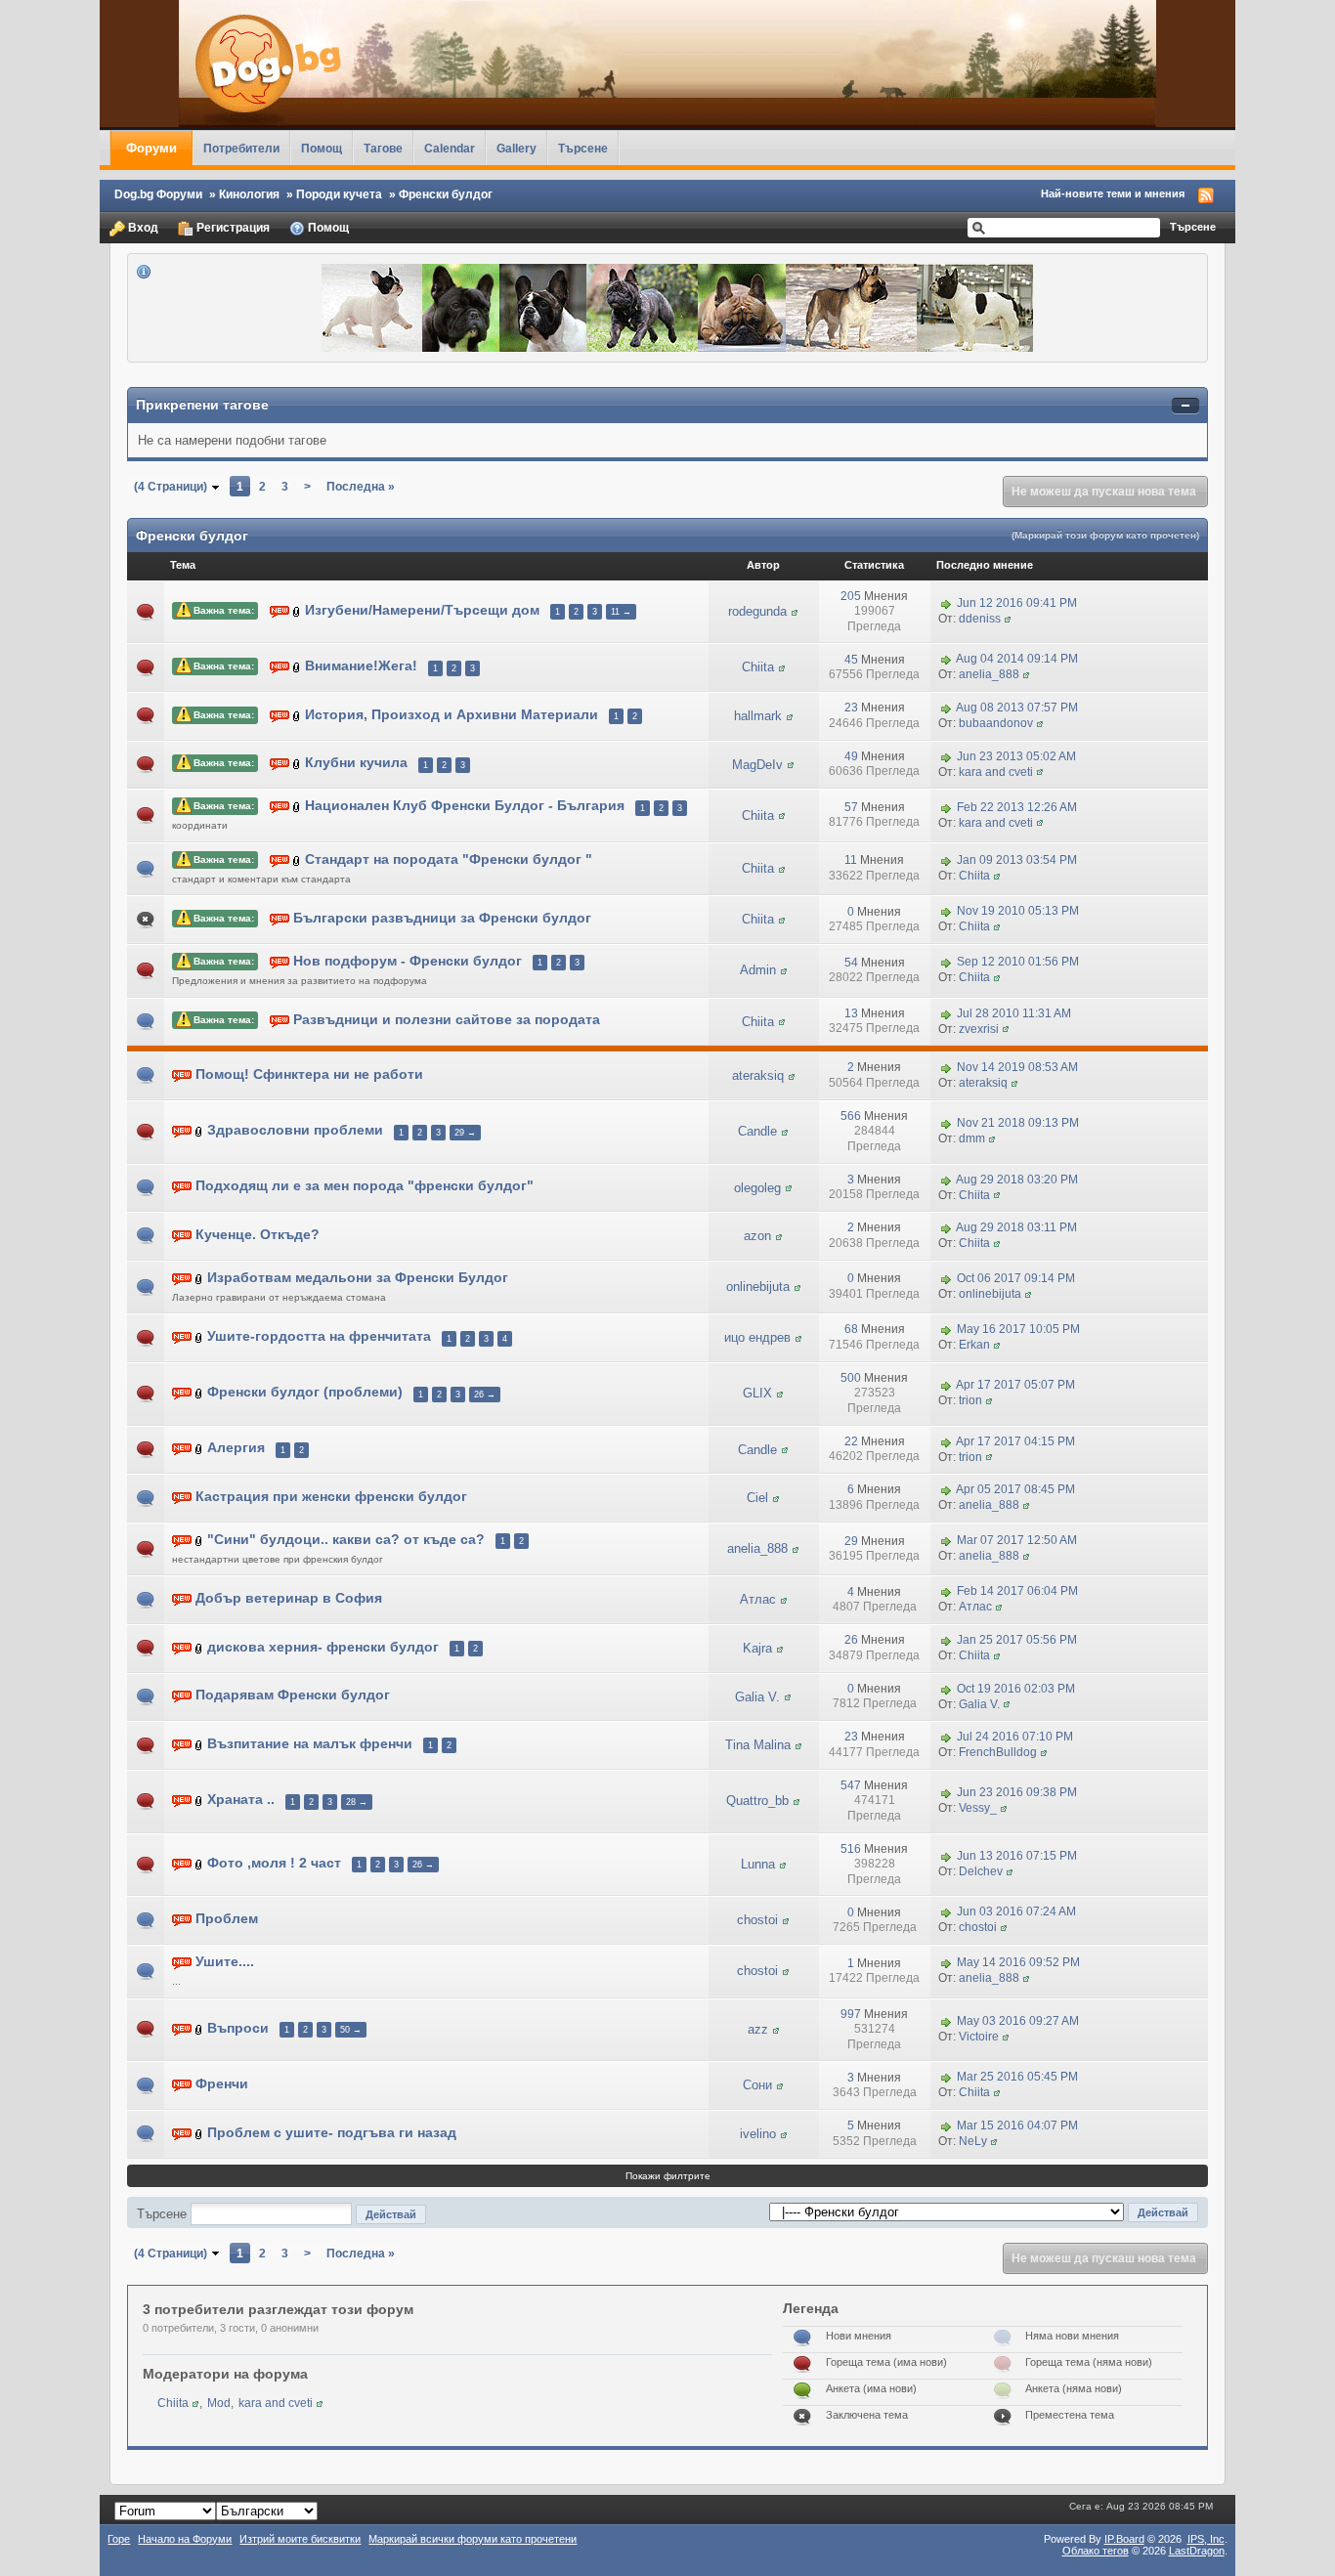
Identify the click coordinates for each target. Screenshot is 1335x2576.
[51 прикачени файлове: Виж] (297, 610)
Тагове (383, 148)
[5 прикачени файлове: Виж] (199, 1647)
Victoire (979, 2037)
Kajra (757, 1648)
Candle (757, 1131)
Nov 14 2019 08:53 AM (1017, 1067)
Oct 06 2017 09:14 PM (1016, 1278)
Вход (142, 227)
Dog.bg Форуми (158, 194)
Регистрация (232, 227)
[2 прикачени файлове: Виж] (297, 667)
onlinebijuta (758, 1287)
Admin (758, 970)
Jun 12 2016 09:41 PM (1017, 603)
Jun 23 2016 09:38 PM (1017, 1793)
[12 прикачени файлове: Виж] (297, 807)
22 (851, 1441)
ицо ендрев (757, 1337)
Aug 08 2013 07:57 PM (1017, 708)
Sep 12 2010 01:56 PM (1018, 963)
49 (851, 756)
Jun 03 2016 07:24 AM (1016, 1912)
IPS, (1206, 2539)
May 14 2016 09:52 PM (1018, 1963)
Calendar (450, 148)
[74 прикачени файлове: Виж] (199, 2028)
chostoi (757, 1920)
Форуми (151, 148)
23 (851, 708)
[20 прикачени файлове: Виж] (199, 1337)
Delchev (981, 1871)
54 (851, 963)
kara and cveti (996, 772)
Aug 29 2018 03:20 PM (1017, 1180)
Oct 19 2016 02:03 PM (1016, 1689)
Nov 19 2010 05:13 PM (1018, 912)
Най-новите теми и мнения (1113, 193)
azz (758, 2029)
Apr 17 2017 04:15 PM (1015, 1441)
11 (851, 860)
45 (851, 660)
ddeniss (980, 619)
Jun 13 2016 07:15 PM (1017, 1856)
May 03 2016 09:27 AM (1018, 2021)
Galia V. (757, 1697)
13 (851, 1013)
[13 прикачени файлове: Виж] (199, 1393)
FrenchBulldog (998, 1752)
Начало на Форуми (185, 2539)
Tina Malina (758, 1745)
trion (970, 1400)
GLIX (757, 1393)
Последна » (361, 486)
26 (851, 1640)
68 (851, 1329)
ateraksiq (758, 1075)
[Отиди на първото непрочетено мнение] (280, 610)
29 (851, 1541)
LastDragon (1197, 2551)
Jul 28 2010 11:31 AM (1014, 1013)
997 (851, 2014)
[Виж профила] (795, 611)
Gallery (517, 148)
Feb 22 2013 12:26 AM (1017, 807)
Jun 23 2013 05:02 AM (1016, 756)
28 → (357, 1802)
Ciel (757, 1498)
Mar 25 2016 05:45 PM (1017, 2078)
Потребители (241, 148)
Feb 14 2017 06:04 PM (1017, 1592)
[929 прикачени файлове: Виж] (199, 1863)
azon (757, 1236)
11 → (621, 612)
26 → (485, 1395)
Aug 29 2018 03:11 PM (1016, 1227)
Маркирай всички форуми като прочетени (473, 2539)
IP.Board (1124, 2539)
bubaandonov (996, 723)
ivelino (758, 2134)
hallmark (758, 716)
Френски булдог (446, 194)
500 (851, 1378)
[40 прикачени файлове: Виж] (199, 1131)
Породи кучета (339, 194)
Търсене (583, 148)
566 (851, 1116)
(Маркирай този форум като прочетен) (1105, 535)
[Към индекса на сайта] (667, 64)
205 (851, 596)
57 (851, 807)
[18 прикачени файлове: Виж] (199, 1540)
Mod (219, 2403)
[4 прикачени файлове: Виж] (199, 1744)
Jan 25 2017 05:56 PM (1017, 1640)
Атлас (758, 1599)
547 (851, 1785)
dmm (972, 1138)
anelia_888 (989, 674)
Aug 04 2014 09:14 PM (1017, 660)
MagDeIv (757, 765)
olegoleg (757, 1188)
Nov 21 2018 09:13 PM (1018, 1124)
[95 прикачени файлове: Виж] (297, 764)
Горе (119, 2539)
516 (851, 1849)
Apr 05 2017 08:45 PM (1015, 1490)
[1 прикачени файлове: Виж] (199, 1278)
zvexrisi (979, 1029)
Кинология (249, 194)
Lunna (758, 1864)
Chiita (758, 667)
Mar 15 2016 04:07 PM (1017, 2125)
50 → (351, 2030)
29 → (465, 1133)
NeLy (973, 2141)
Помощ (322, 148)
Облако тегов (1096, 2551)
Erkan (974, 1345)
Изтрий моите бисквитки (300, 2539)
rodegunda (757, 611)
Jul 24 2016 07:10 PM (1015, 1737)
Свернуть (1185, 406)
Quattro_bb (757, 1801)
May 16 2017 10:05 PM (1018, 1330)
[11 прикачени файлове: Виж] (297, 859)
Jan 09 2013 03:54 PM (1017, 861)
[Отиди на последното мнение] (946, 603)
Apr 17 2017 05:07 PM (1015, 1386)
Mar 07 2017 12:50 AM (1017, 1541)
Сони (757, 2085)
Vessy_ (978, 1808)
